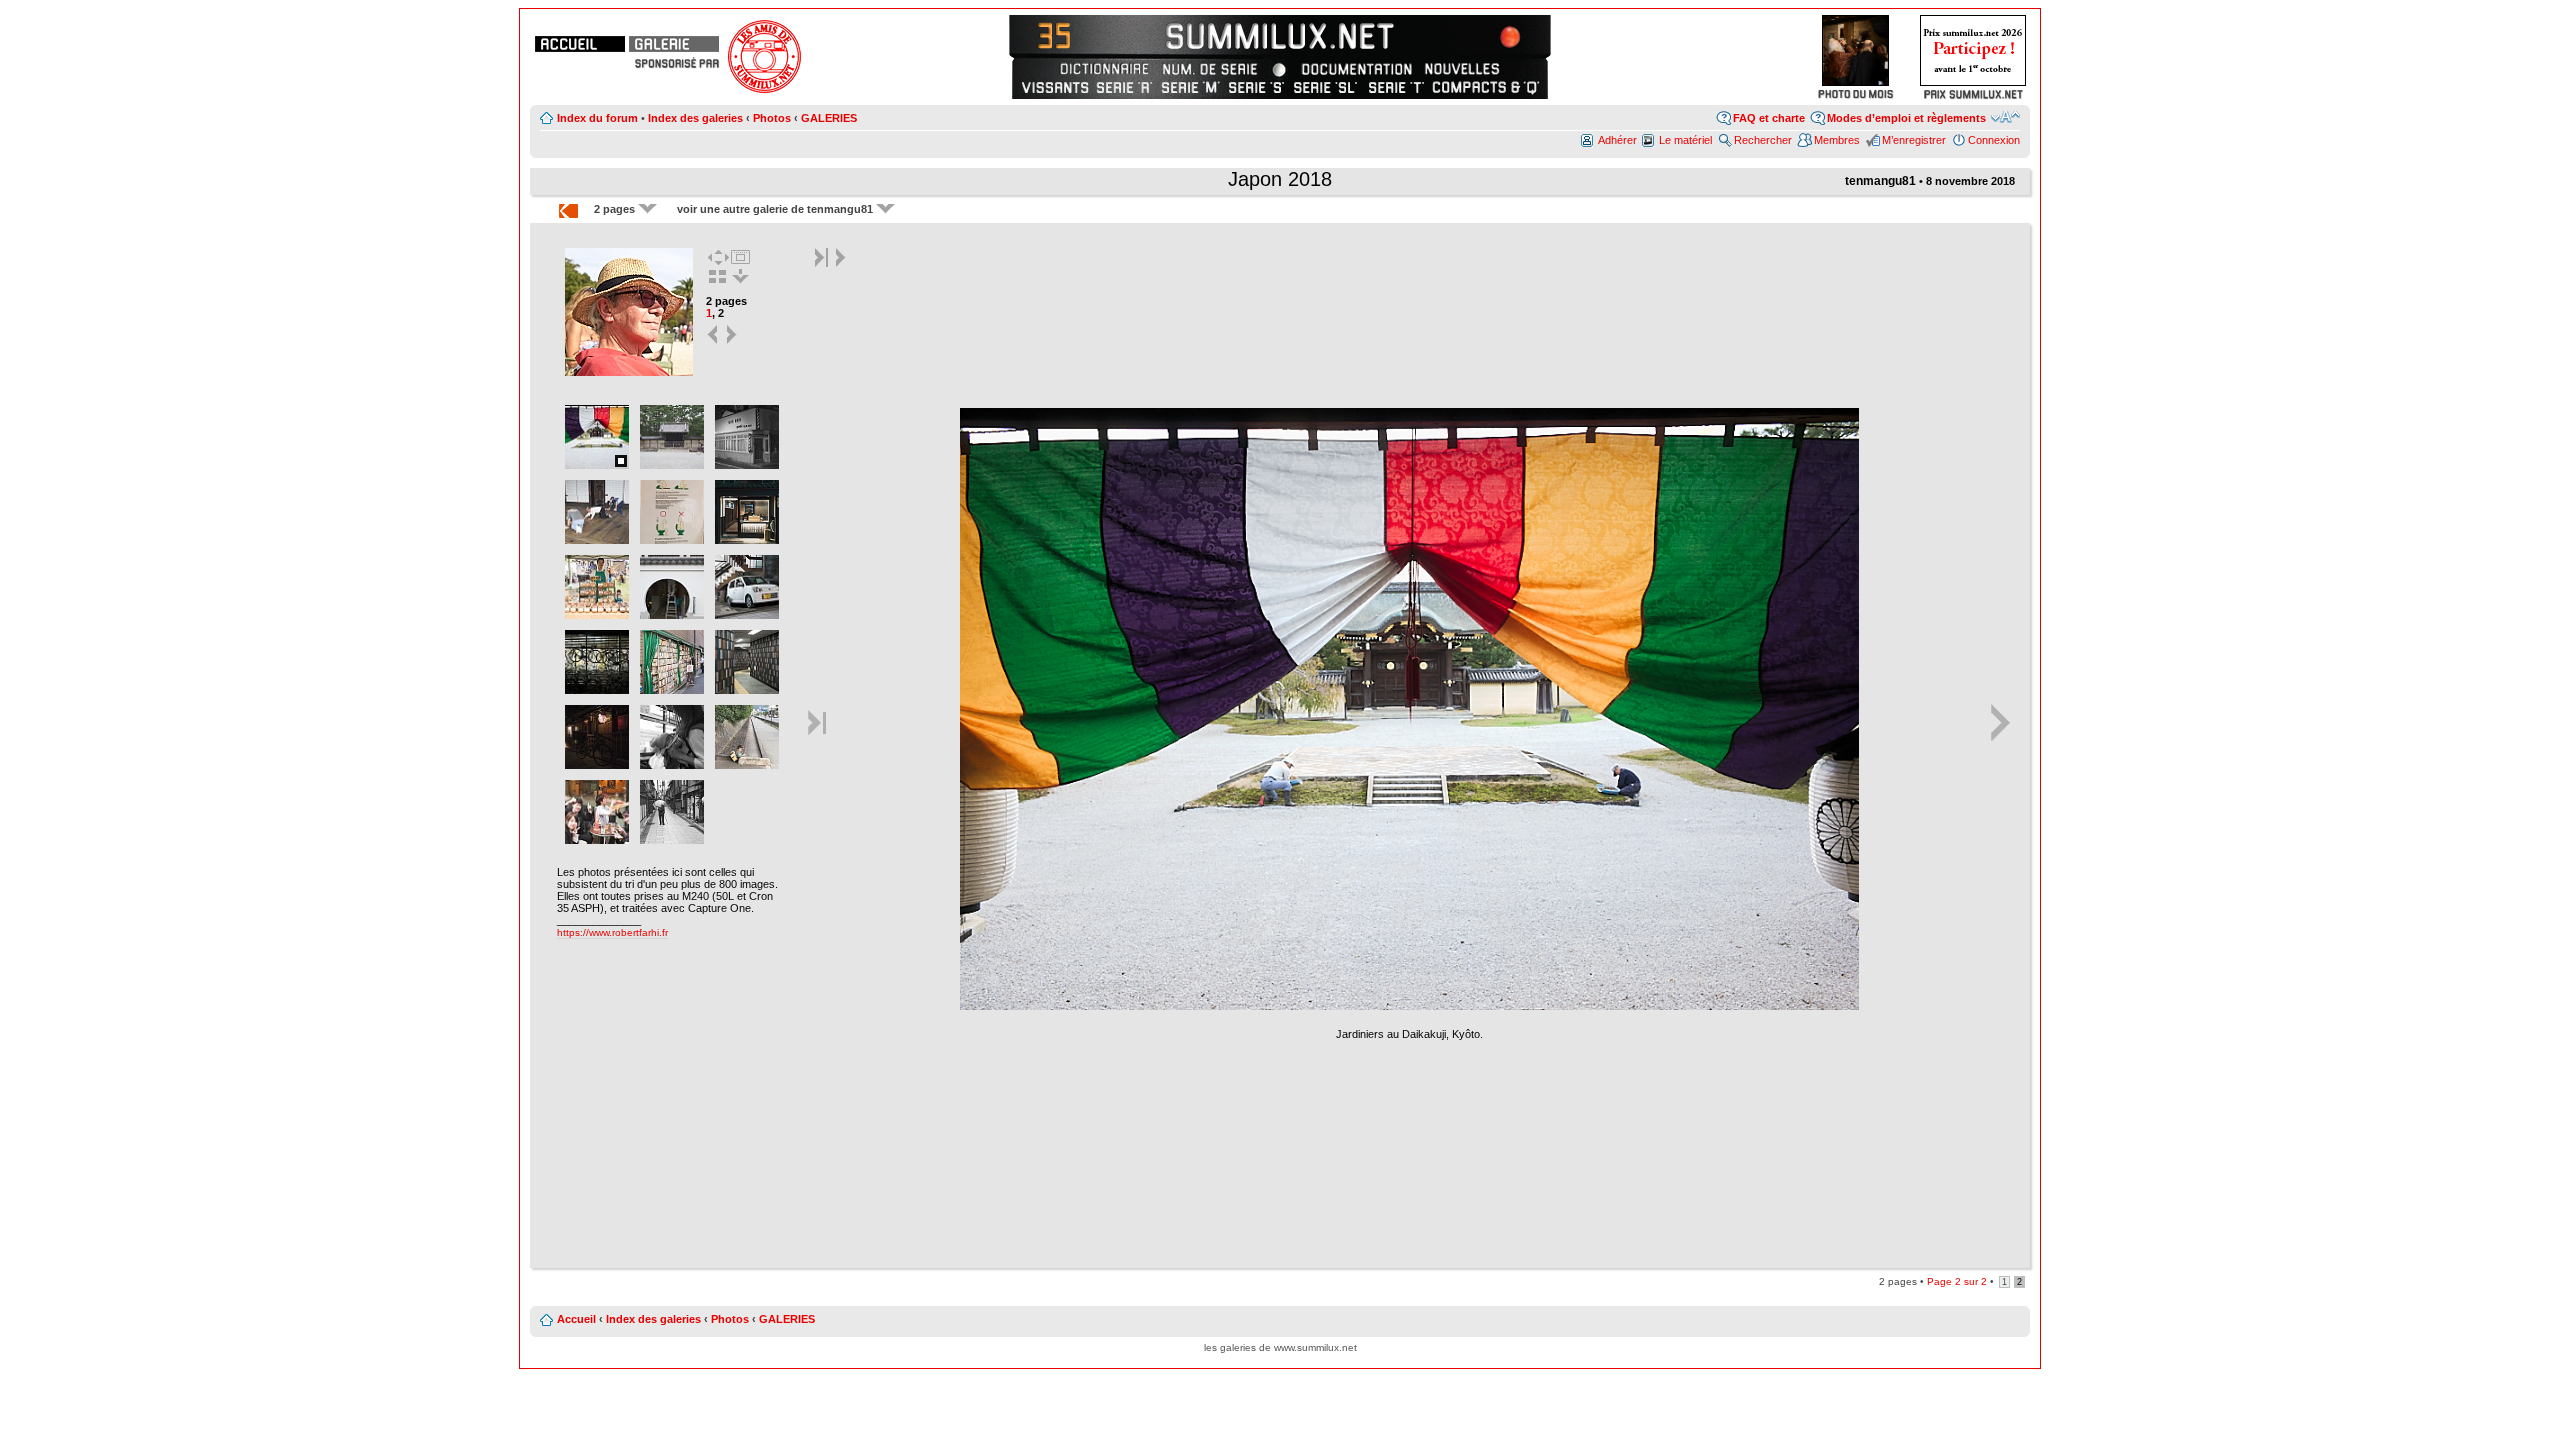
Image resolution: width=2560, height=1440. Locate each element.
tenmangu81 (1880, 181)
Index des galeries (695, 118)
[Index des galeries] (674, 44)
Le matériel (1685, 140)
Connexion (1994, 140)
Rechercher (1763, 140)
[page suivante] (732, 342)
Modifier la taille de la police (2005, 117)
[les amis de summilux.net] (677, 63)
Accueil (576, 1319)
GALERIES (829, 118)
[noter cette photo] (1410, 1006)
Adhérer (1617, 140)
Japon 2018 (1280, 179)
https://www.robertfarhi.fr (612, 932)
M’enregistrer (1914, 140)
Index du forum (597, 118)
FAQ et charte (1769, 118)
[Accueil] (580, 44)
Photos (772, 118)
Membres (1837, 140)
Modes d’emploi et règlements (1906, 118)
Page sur (1957, 1281)
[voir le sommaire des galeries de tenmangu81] (629, 373)
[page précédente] (714, 342)
